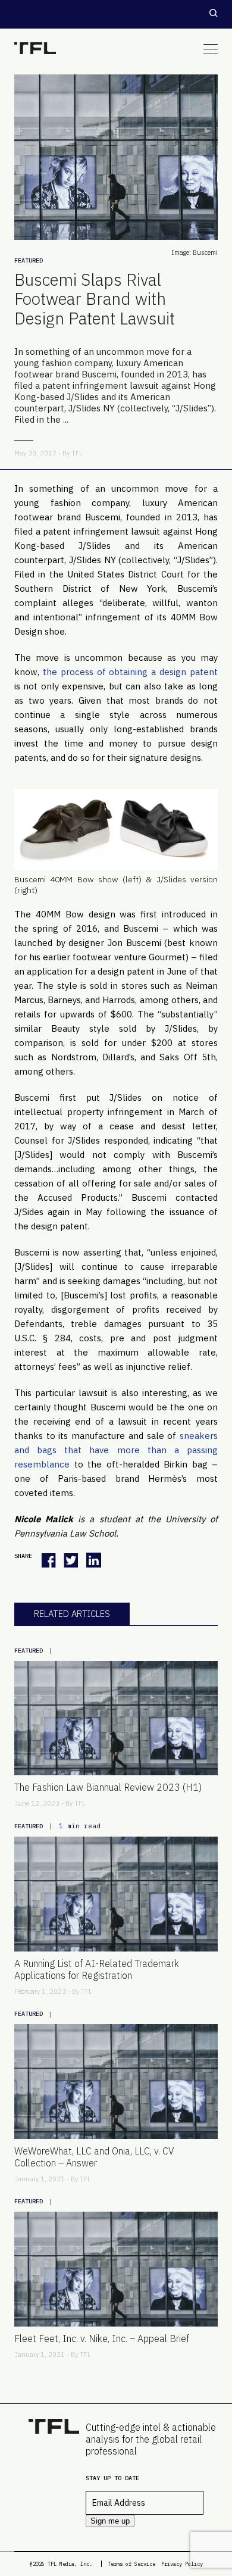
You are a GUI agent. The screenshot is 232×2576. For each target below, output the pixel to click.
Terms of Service (131, 2564)
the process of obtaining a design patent (130, 672)
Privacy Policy (182, 2564)
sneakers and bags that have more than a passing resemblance (116, 1450)
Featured (29, 260)
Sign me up (110, 2521)
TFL (77, 453)
